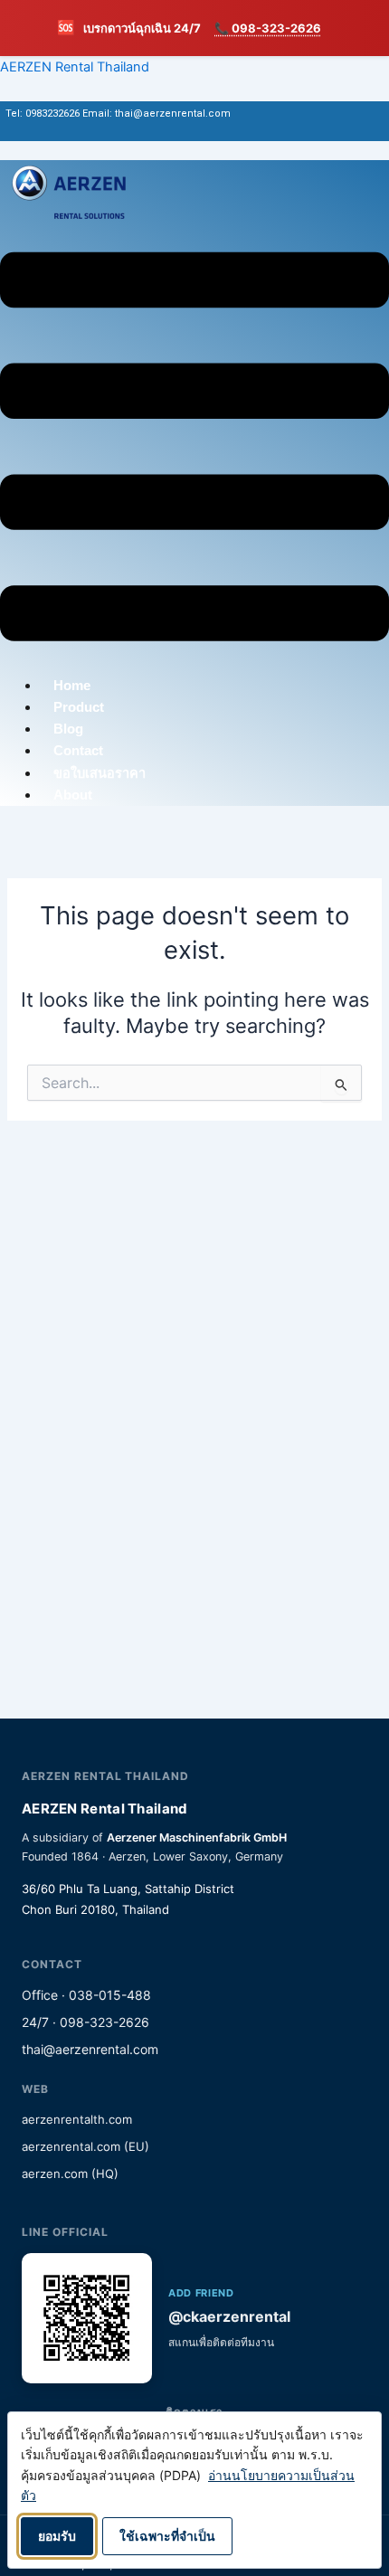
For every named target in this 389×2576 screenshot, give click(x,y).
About (73, 795)
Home (72, 686)
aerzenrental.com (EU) (85, 2146)
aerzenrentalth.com (77, 2119)
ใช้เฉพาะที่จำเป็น (167, 2536)
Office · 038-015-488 (86, 1995)
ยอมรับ (57, 2536)
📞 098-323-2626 (268, 28)
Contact (78, 751)
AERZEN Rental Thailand (75, 67)
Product (79, 707)
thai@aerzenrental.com (90, 2049)
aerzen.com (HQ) (70, 2173)
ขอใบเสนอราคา (100, 773)
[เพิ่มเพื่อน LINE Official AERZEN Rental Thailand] (87, 2318)
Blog (68, 729)
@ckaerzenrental (229, 2316)
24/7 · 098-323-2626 (85, 2022)
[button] (194, 450)
